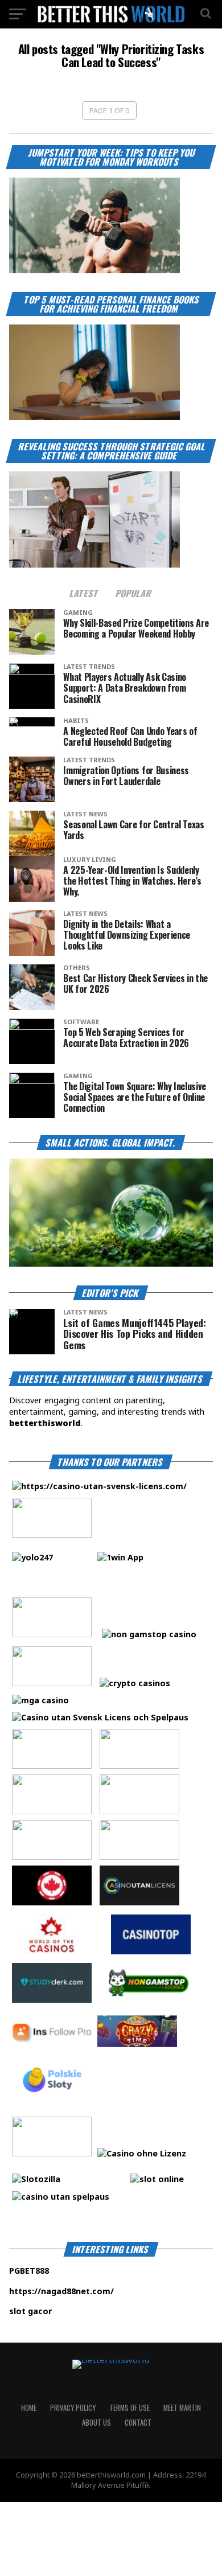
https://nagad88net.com (60, 2291)
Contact (138, 2423)
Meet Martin (182, 2408)
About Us (96, 2423)
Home (29, 2408)
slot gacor (65, 2311)
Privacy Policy (73, 2408)
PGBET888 (64, 2271)
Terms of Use (129, 2408)
